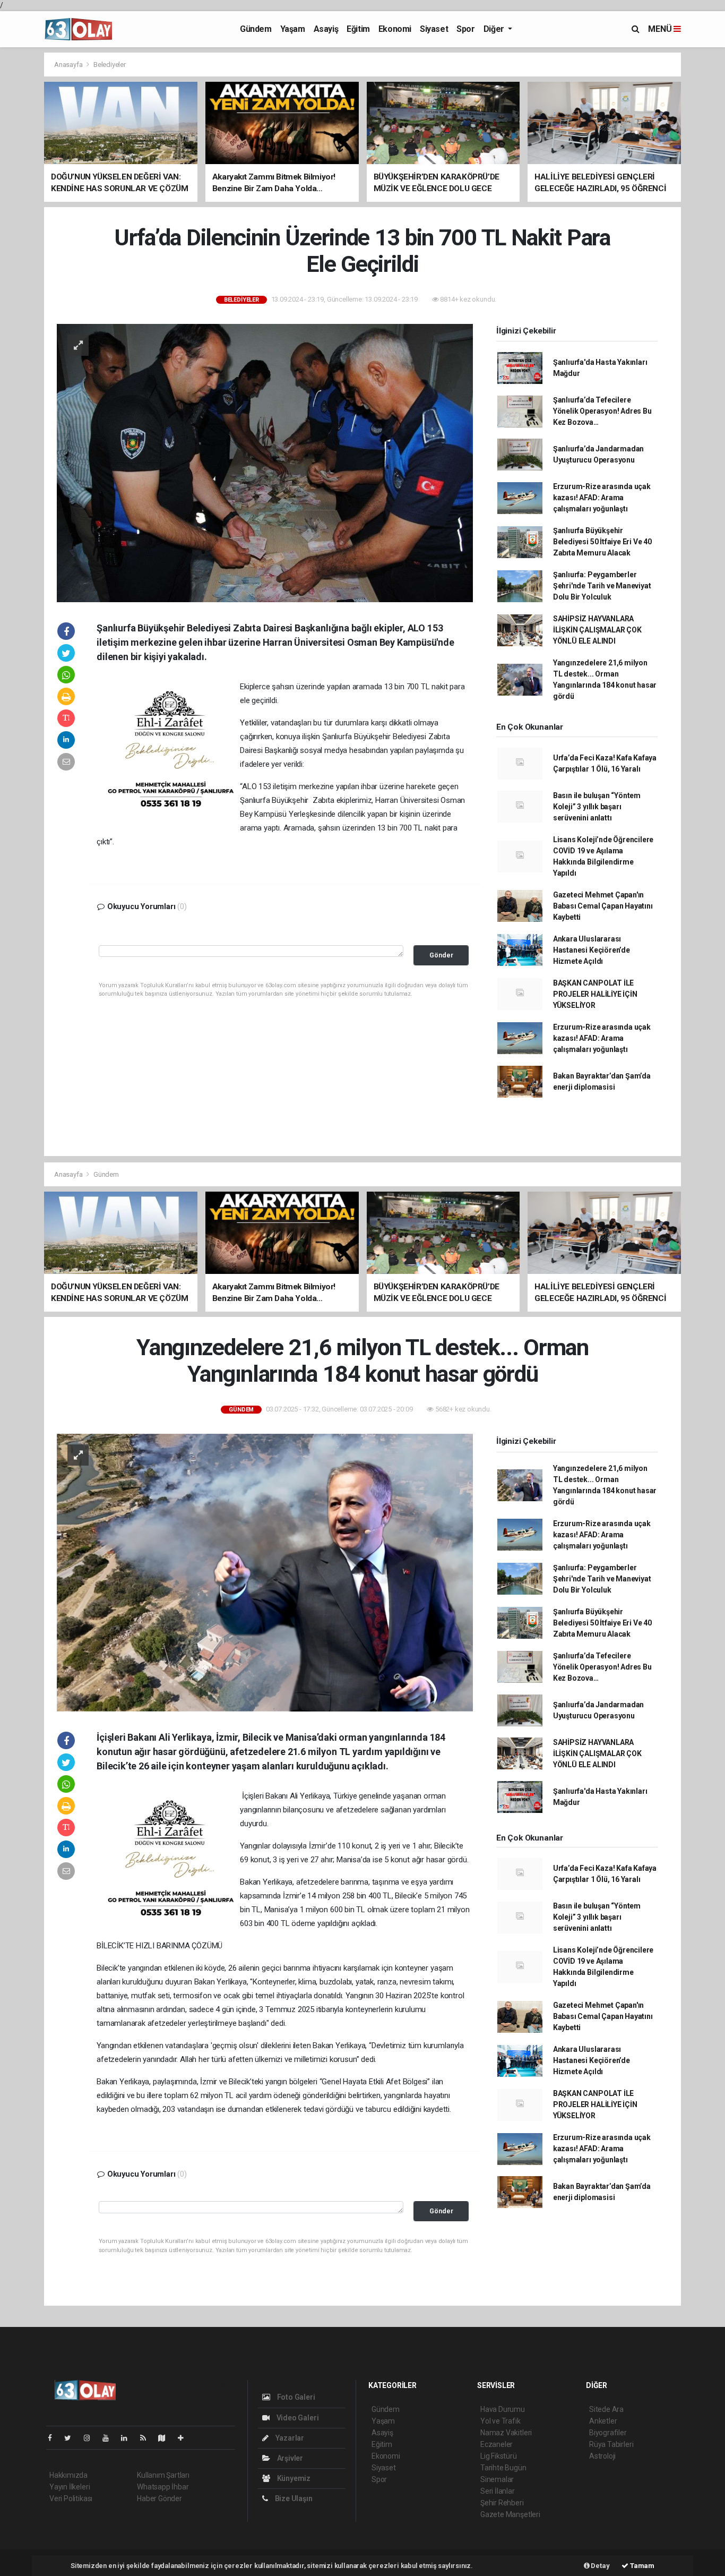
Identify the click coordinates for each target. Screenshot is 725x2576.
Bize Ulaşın (293, 2498)
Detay (600, 2566)
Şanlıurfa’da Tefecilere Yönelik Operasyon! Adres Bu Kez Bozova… (602, 411)
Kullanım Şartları (163, 2475)
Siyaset (434, 29)
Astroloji (602, 2456)
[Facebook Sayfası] (54, 2438)
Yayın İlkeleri (70, 2487)
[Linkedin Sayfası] (128, 2438)
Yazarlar (289, 2438)
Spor (465, 29)
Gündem (256, 29)
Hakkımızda (68, 2475)
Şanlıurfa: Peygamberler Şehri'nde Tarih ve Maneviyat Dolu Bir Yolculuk (602, 586)
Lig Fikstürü (499, 2456)
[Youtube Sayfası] (110, 2438)
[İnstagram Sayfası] (91, 2438)
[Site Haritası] (166, 2438)
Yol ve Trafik (500, 2421)
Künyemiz (293, 2478)
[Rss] (147, 2438)
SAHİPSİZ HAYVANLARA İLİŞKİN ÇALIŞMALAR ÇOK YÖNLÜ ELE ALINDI (597, 630)
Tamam (641, 2566)
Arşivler (289, 2458)
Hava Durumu (503, 2409)
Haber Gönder (159, 2498)
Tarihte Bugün (503, 2468)
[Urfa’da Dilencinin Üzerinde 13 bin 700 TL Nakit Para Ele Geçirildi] (265, 463)
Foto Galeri (295, 2397)
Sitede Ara (606, 2409)
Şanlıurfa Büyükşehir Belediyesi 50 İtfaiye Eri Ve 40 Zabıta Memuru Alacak (602, 542)
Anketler (603, 2421)
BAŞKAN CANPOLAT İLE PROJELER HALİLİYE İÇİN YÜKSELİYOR (595, 994)
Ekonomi (395, 29)
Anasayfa (69, 65)
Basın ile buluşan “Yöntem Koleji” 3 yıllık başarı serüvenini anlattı (597, 807)
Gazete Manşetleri (510, 2514)
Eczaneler (497, 2444)
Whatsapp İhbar (163, 2487)
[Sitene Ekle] (185, 2438)
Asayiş (326, 29)
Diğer (495, 29)
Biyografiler (608, 2433)
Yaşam (293, 29)
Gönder (441, 955)
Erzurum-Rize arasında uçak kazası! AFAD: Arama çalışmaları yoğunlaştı (602, 498)
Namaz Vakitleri (506, 2433)
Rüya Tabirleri (611, 2444)
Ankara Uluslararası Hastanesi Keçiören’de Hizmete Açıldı (592, 950)
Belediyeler (110, 65)
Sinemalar (497, 2479)
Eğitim (358, 29)
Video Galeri (297, 2418)
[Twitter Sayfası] (72, 2438)
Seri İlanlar (498, 2491)
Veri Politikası (71, 2498)
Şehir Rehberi (502, 2503)
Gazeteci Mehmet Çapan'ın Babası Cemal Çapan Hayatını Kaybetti (603, 906)
